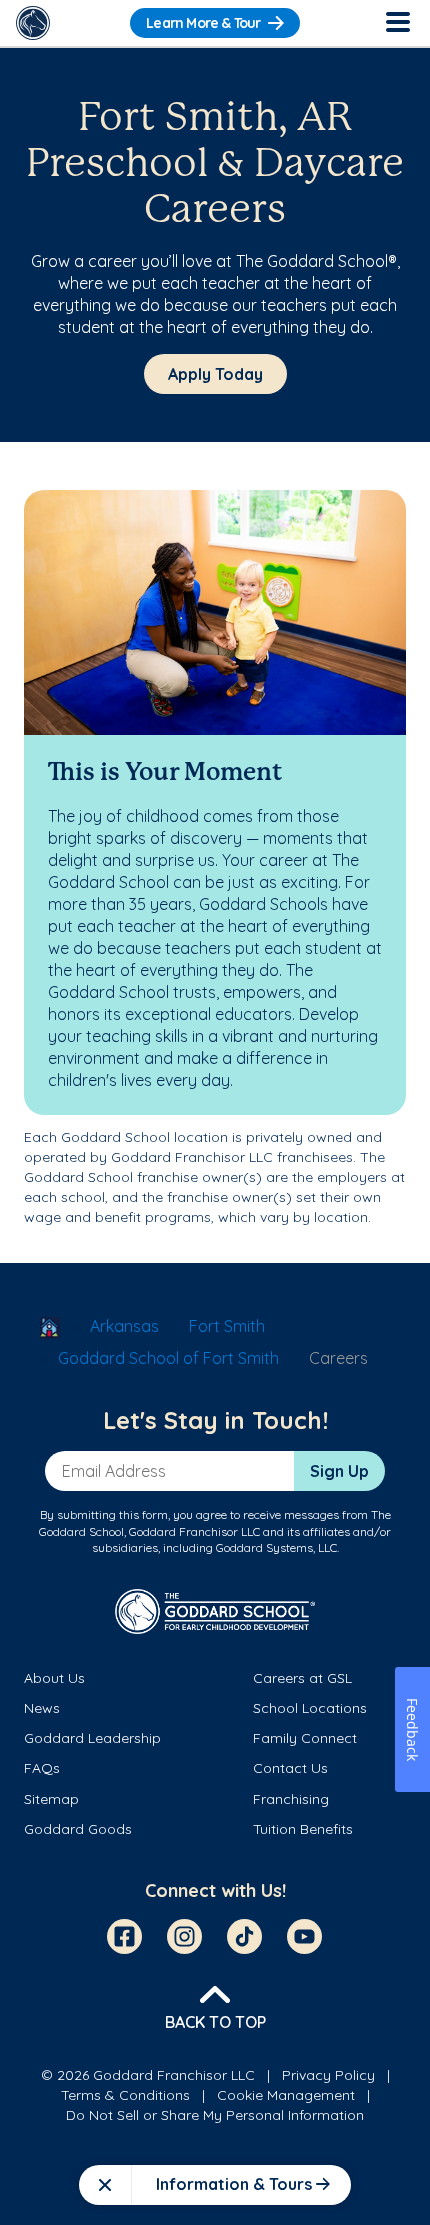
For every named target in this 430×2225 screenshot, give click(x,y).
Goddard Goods (78, 1829)
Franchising (291, 1799)
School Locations (310, 1708)
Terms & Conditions (125, 2095)
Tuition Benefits (303, 1829)
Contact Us (290, 1768)
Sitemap (51, 1799)
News (42, 1708)
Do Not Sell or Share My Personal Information (215, 2115)
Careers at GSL (302, 1678)
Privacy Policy (328, 2075)
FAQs (42, 1768)
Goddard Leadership (92, 1738)
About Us (54, 1678)
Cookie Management (286, 2095)
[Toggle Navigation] (397, 23)
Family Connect (305, 1738)
